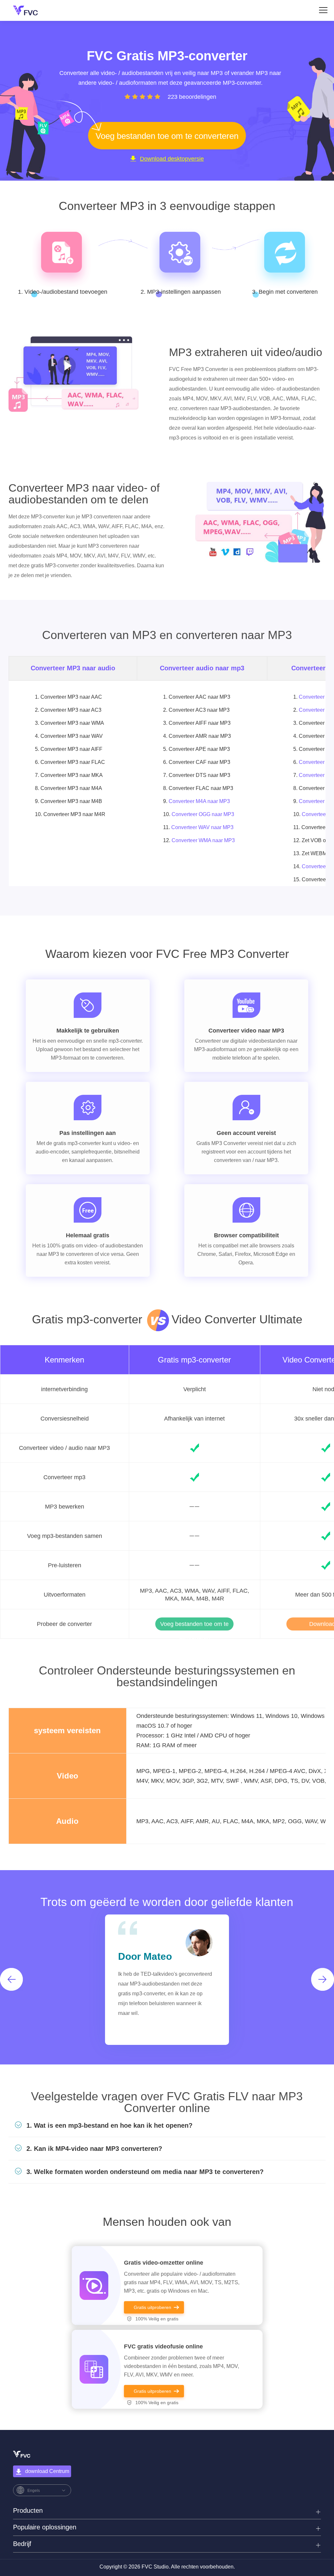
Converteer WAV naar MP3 (202, 827)
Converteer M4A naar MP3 (199, 801)
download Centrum (47, 2471)
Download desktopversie (172, 159)
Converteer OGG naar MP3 (203, 814)
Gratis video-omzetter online (164, 2263)
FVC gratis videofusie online (163, 2346)
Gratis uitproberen (152, 2307)
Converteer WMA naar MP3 (203, 840)
